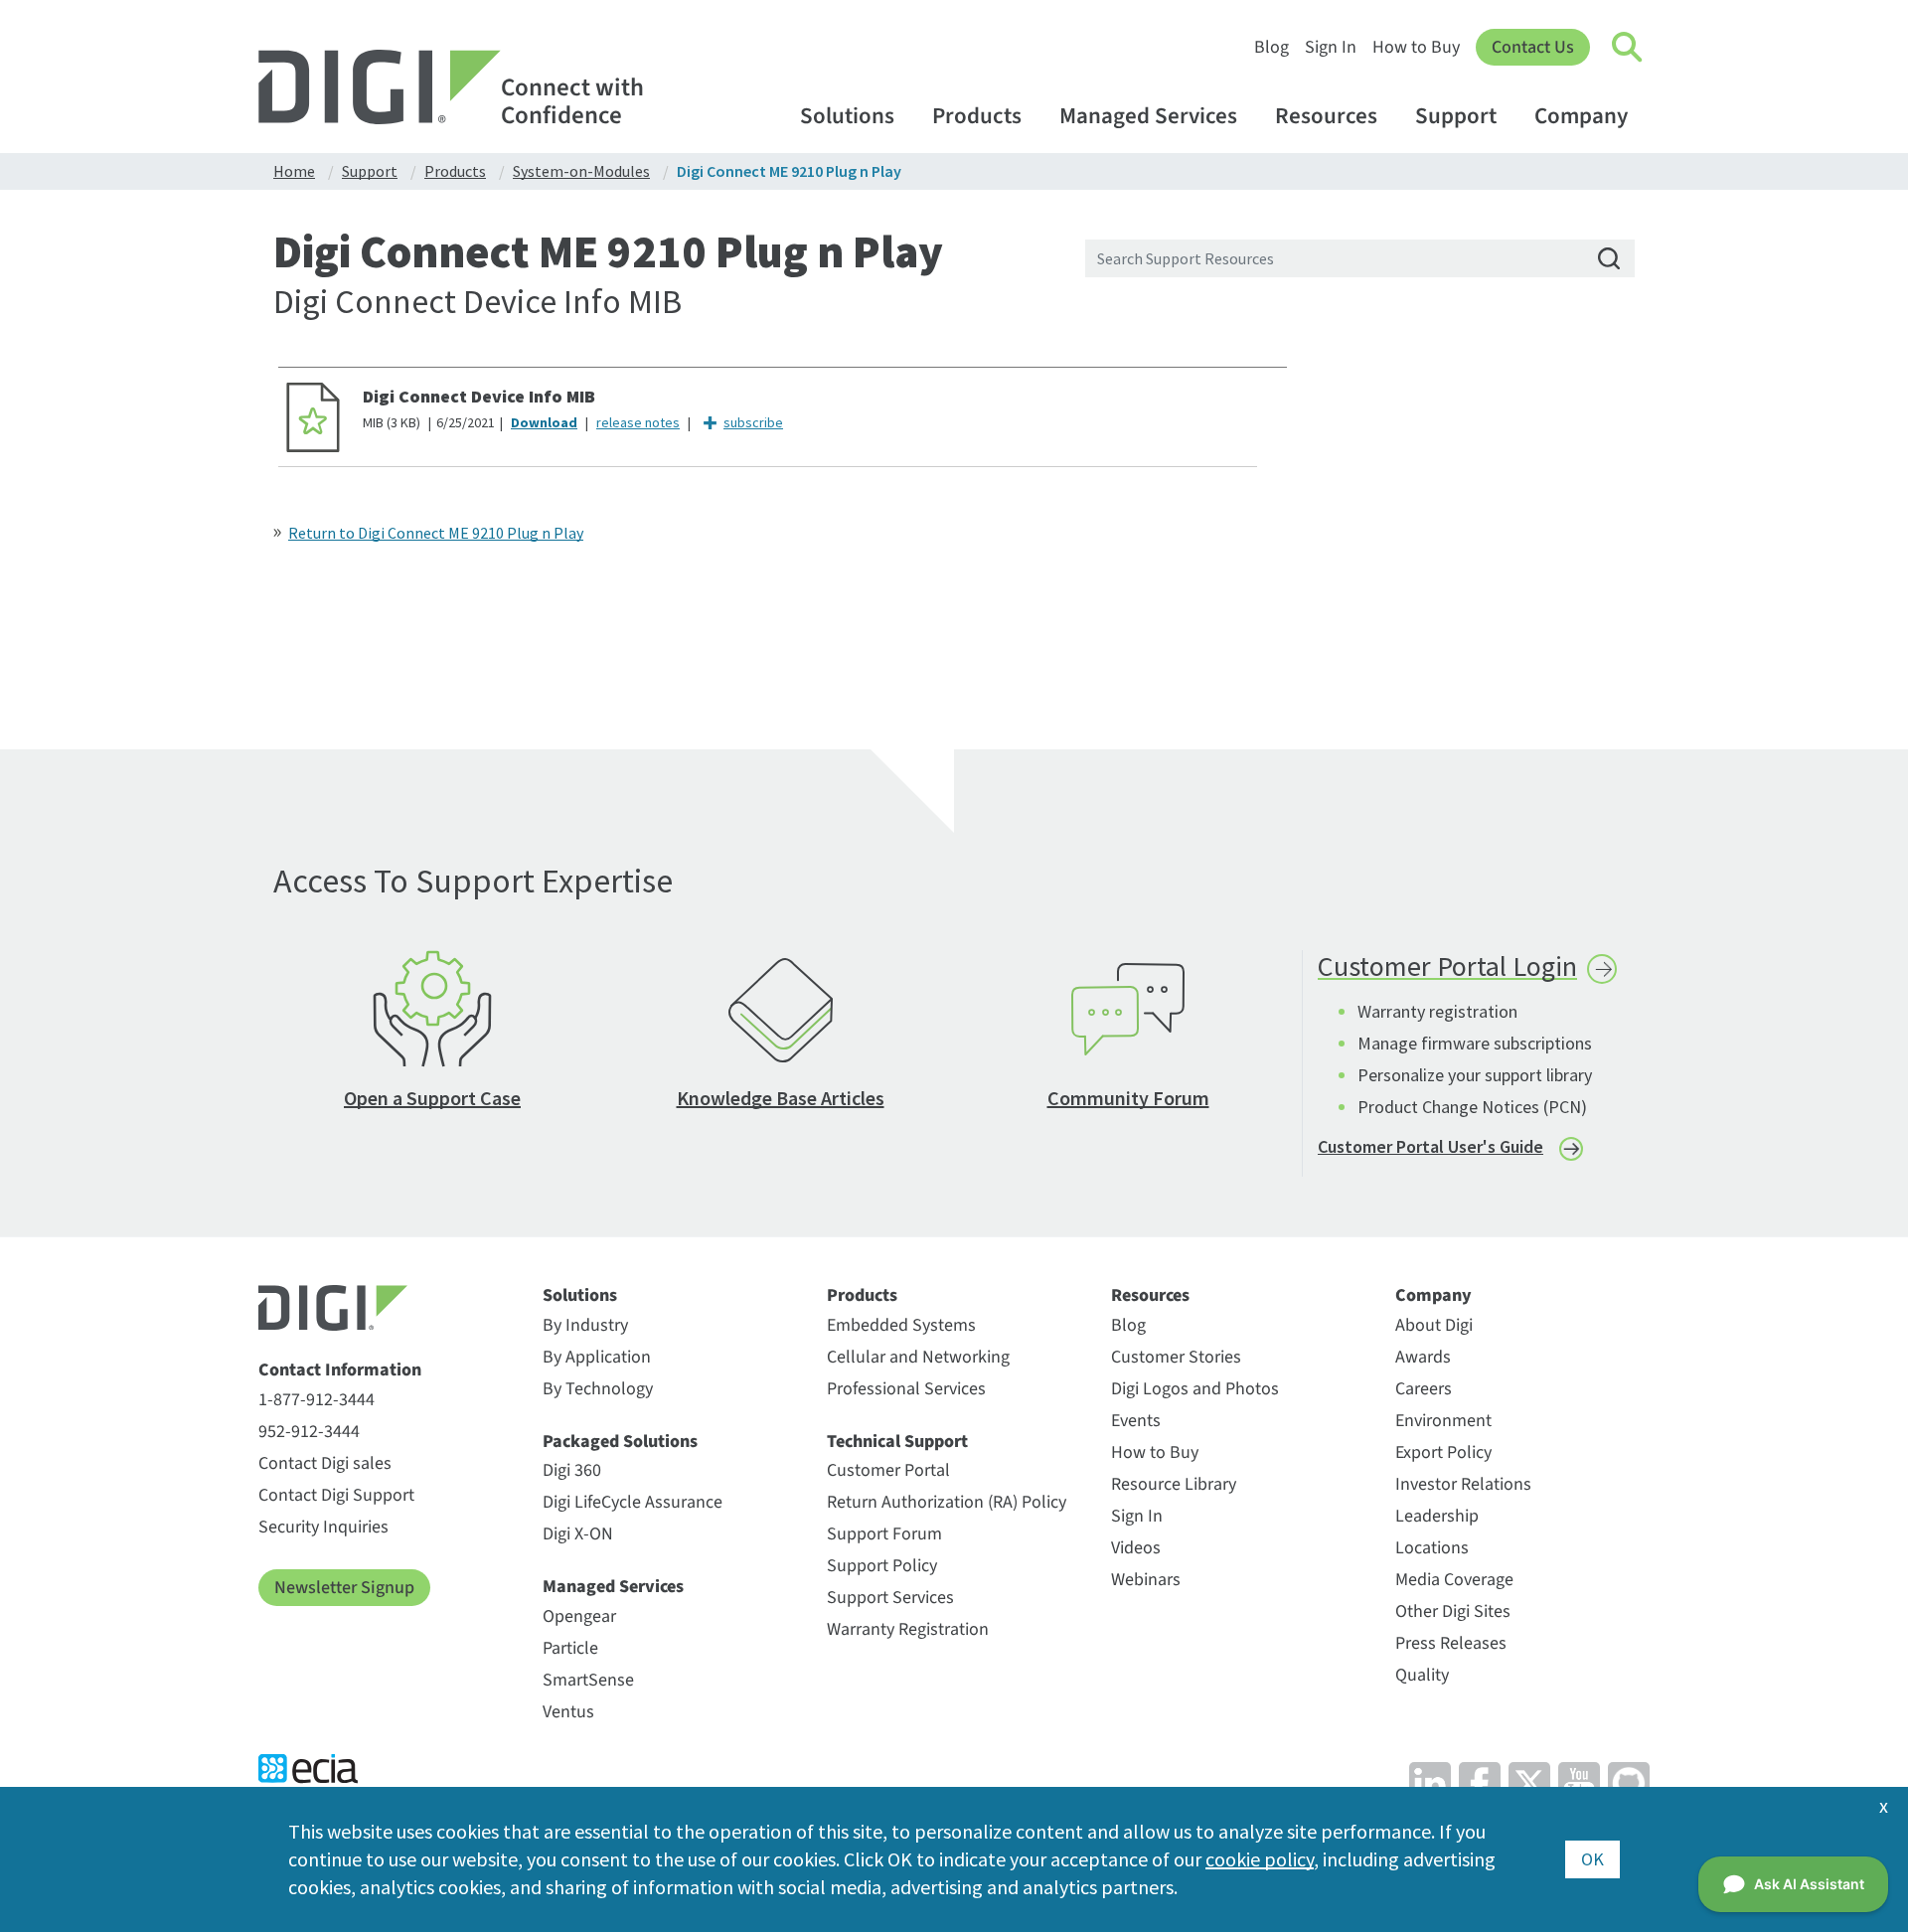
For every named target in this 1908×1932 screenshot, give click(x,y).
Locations (1432, 1548)
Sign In (1331, 47)
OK (1592, 1859)
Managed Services (1148, 116)
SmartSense (588, 1680)
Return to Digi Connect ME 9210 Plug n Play (436, 533)
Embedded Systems (901, 1325)
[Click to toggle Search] (1628, 48)
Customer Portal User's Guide (1431, 1146)
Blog (1272, 47)
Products (977, 116)
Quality (1422, 1675)
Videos (1136, 1548)
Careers (1424, 1389)
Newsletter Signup (344, 1588)
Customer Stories (1176, 1357)
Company (1581, 116)
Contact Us (1533, 47)
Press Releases (1451, 1643)
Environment (1443, 1421)
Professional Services (906, 1389)
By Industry (585, 1325)
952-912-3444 (309, 1432)
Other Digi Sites (1453, 1611)
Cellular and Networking (918, 1357)
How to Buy (1416, 47)
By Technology (598, 1389)
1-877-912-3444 (317, 1400)
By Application (597, 1357)
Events (1136, 1421)
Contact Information (340, 1370)
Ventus (568, 1712)
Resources (1326, 116)
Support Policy (882, 1566)
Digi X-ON (578, 1534)
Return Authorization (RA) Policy (947, 1502)
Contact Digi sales (325, 1463)
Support (1456, 116)
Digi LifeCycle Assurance (633, 1502)
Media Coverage (1454, 1580)
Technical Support (897, 1442)
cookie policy (1260, 1859)
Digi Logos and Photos (1195, 1389)
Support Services (890, 1598)
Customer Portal (888, 1470)
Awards (1423, 1357)
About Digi (1434, 1325)
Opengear (579, 1616)
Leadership (1437, 1516)
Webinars (1146, 1580)
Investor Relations (1463, 1484)
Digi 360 (572, 1470)
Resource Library (1174, 1484)
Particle (570, 1648)
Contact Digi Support (336, 1495)
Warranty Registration (908, 1629)
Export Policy (1443, 1452)
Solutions (847, 116)
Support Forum (884, 1534)
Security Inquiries (323, 1527)
